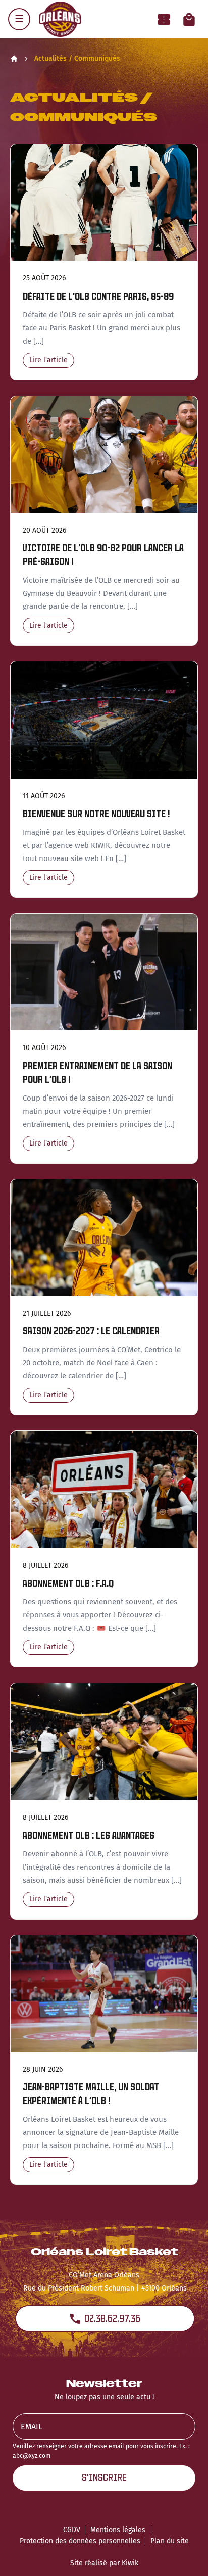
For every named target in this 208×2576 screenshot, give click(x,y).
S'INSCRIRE (104, 2478)
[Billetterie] (164, 19)
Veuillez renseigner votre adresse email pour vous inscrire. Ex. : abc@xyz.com (101, 2451)
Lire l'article (48, 360)
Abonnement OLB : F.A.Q (68, 1583)
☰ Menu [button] (19, 19)
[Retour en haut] (185, 2555)
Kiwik (130, 2563)
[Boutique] (189, 19)
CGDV (72, 2530)
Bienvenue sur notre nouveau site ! (96, 814)
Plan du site (170, 2541)
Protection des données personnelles (80, 2541)
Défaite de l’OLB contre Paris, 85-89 (98, 296)
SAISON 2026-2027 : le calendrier (91, 1331)
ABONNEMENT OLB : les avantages (89, 1835)
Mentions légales (118, 2530)
